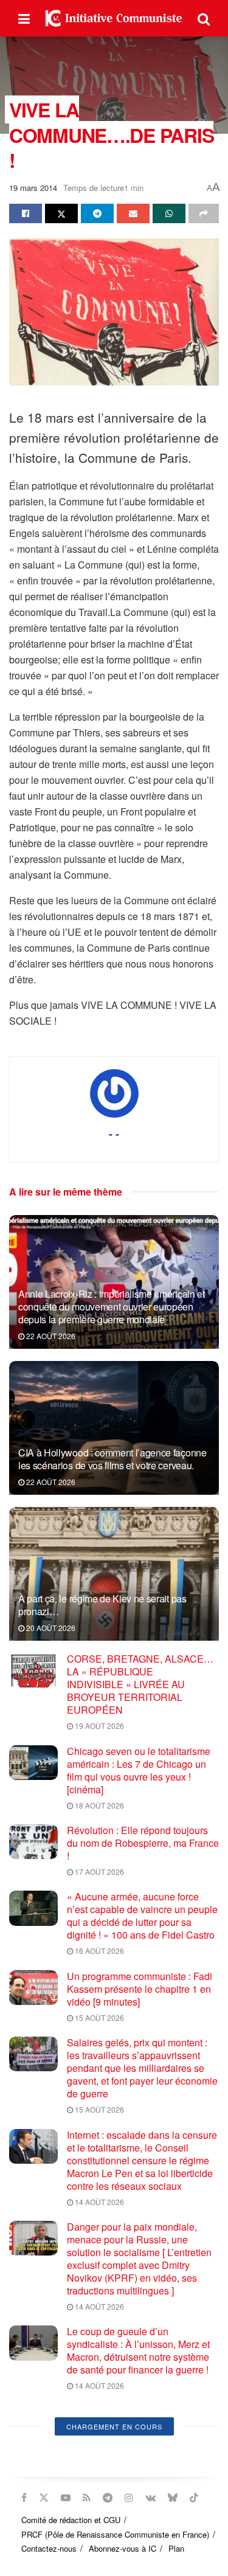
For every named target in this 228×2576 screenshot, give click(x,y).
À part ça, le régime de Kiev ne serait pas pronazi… (102, 1605)
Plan (176, 2548)
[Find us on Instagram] (129, 2498)
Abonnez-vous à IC (123, 2548)
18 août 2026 (98, 1805)
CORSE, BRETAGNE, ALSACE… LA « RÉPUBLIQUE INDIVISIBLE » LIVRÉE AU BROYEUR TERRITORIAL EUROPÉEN (140, 1684)
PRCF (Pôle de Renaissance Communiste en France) (115, 2534)
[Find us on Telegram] (108, 2498)
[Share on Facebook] (26, 213)
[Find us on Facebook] (24, 2498)
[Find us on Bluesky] (173, 2498)
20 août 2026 (50, 1628)
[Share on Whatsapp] (169, 213)
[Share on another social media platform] (204, 213)
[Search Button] (204, 18)
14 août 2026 (98, 2202)
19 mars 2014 (33, 188)
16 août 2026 (98, 1951)
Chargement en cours (114, 2426)
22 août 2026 (50, 1336)
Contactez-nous (49, 2548)
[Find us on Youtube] (66, 2498)
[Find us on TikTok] (194, 2498)
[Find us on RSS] (87, 2498)
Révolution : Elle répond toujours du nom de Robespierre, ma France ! (143, 1843)
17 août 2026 (98, 1871)
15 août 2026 (98, 2017)
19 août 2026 (98, 1726)
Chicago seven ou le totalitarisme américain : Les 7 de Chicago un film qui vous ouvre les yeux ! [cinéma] (139, 1770)
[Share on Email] (133, 213)
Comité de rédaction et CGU (71, 2520)
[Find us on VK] (150, 2498)
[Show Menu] (24, 18)
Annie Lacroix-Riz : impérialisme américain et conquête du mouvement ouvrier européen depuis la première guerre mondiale (112, 1307)
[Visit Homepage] (114, 18)
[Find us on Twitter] (44, 2498)
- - (114, 1134)
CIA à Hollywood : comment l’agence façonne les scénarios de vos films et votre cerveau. (112, 1459)
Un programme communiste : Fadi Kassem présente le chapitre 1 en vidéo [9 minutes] (140, 1989)
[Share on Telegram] (97, 213)
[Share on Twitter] (61, 213)
